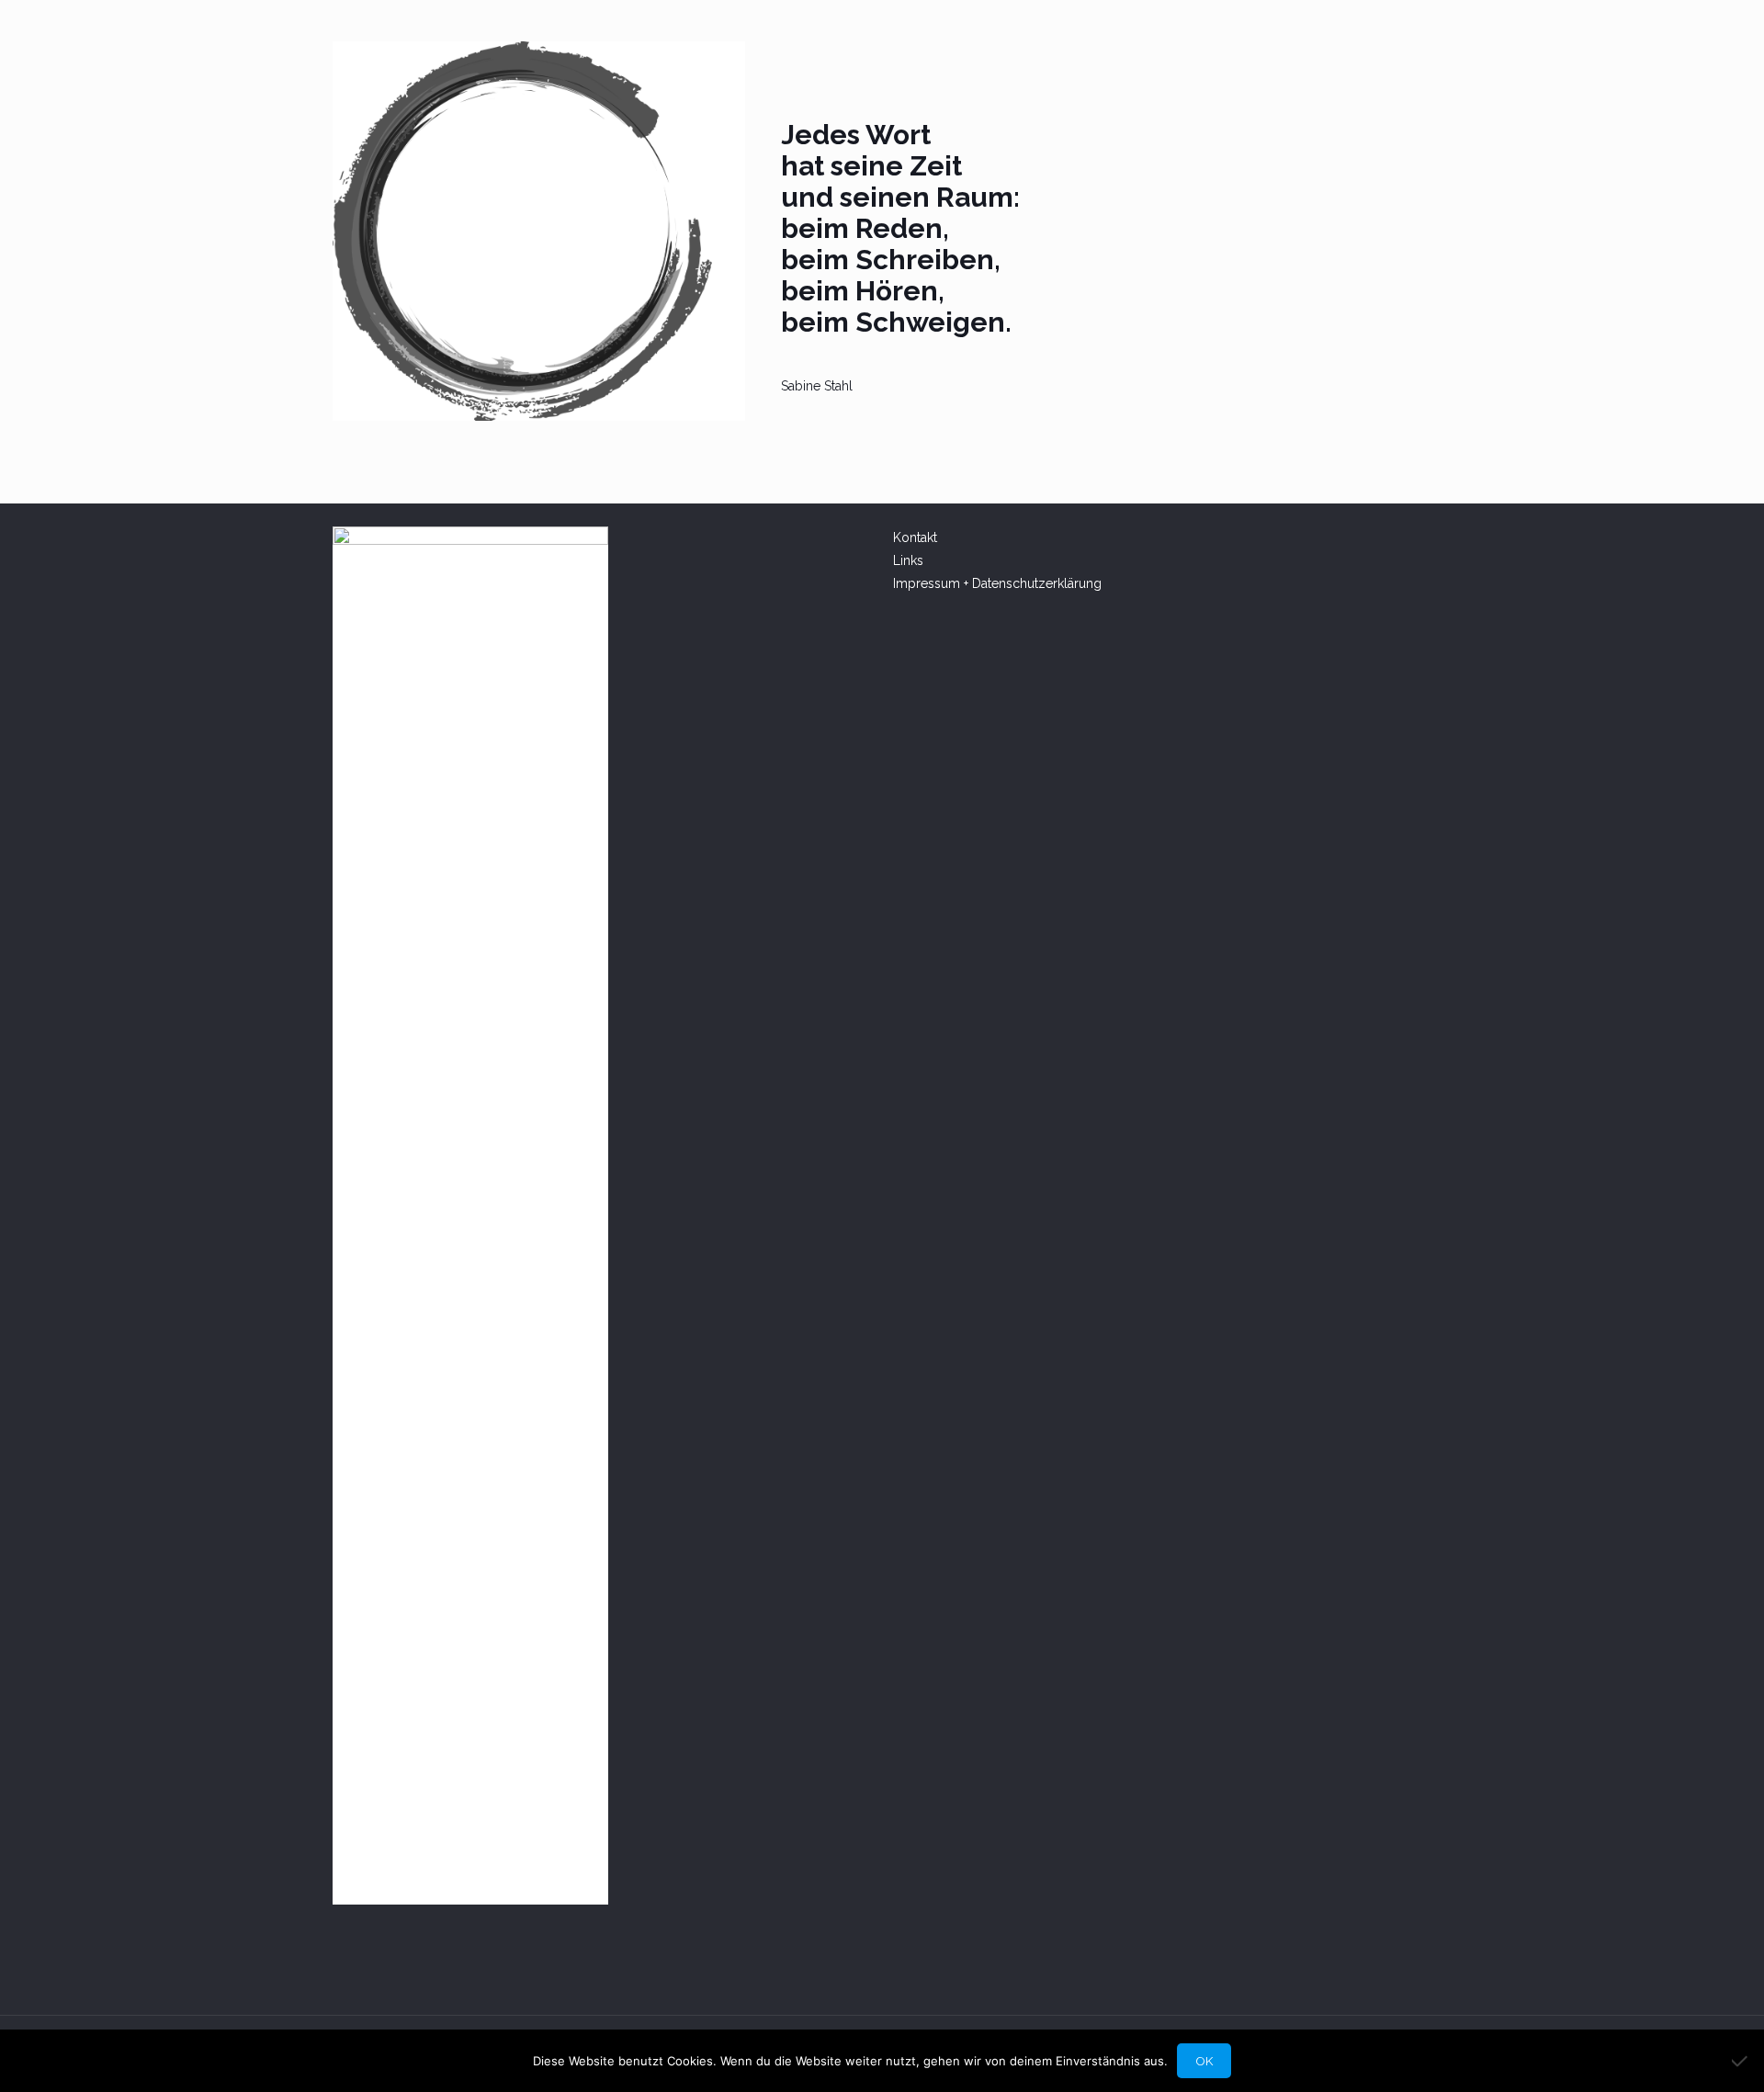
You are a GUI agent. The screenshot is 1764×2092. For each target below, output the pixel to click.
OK (1204, 2061)
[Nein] (1741, 2061)
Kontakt (917, 537)
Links (908, 560)
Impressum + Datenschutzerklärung (997, 583)
